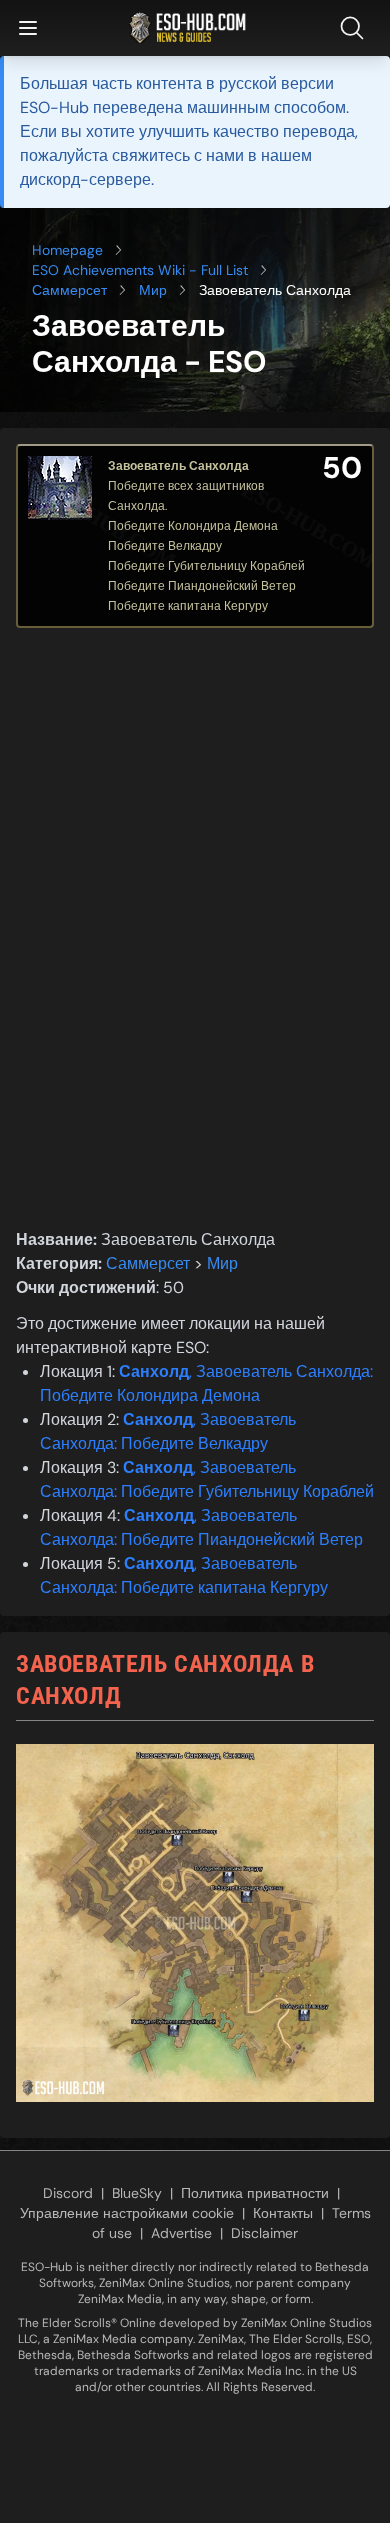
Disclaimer (264, 2233)
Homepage (67, 250)
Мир (153, 290)
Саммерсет (69, 290)
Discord (68, 2193)
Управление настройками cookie (127, 2213)
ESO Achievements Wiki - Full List (140, 270)
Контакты (283, 2213)
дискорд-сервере (85, 179)
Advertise (181, 2233)
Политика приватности (255, 2193)
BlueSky (137, 2193)
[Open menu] (28, 28)
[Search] (356, 28)
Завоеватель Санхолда (178, 466)
